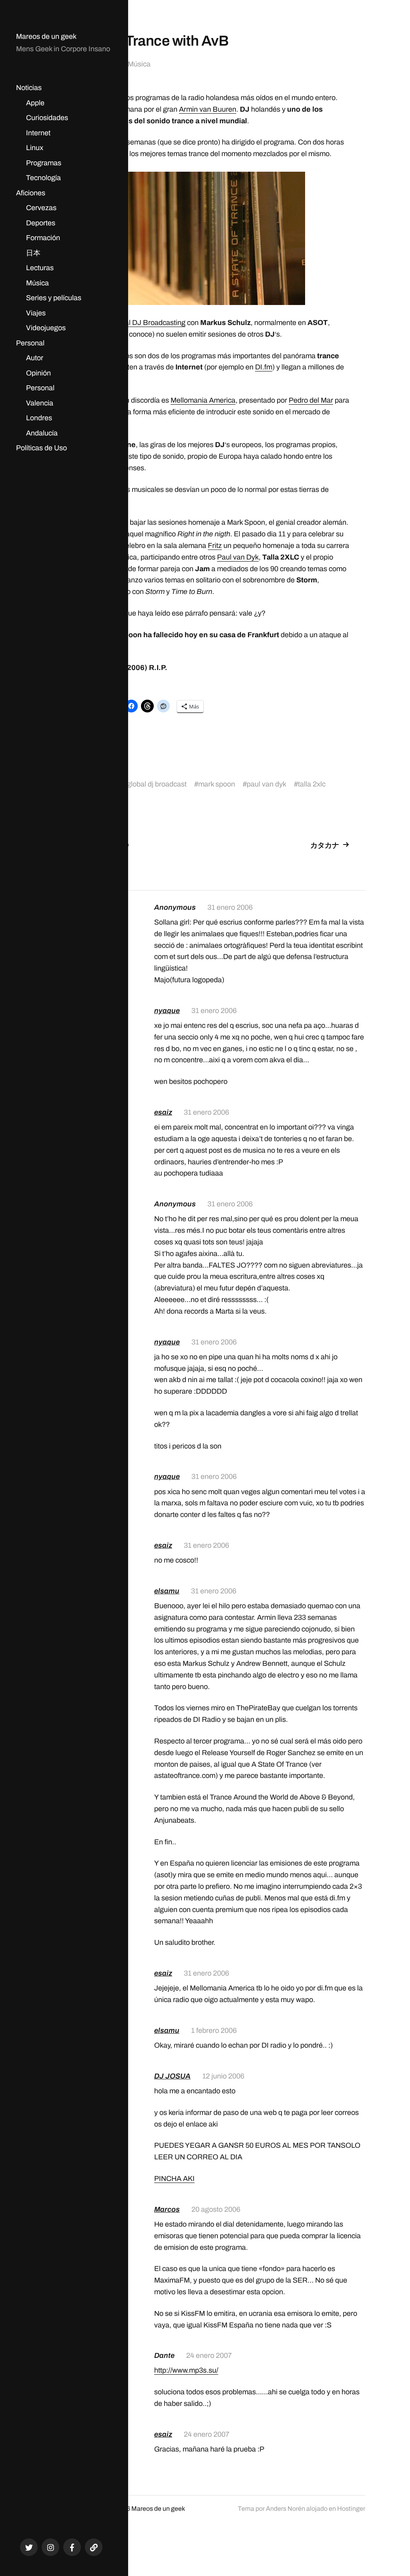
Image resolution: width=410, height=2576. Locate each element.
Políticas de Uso (41, 448)
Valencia (40, 403)
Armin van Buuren (208, 109)
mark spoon (217, 784)
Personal (30, 343)
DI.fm (264, 367)
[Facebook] (72, 2547)
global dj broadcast (157, 784)
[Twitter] (29, 2547)
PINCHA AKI (174, 2179)
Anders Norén (285, 2509)
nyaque (167, 1011)
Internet (38, 133)
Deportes (41, 223)
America (221, 400)
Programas (44, 163)
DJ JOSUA (172, 2076)
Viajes (36, 313)
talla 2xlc (312, 784)
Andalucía (42, 433)
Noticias (29, 88)
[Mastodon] (94, 2547)
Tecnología (43, 178)
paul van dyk (266, 784)
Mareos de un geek (46, 36)
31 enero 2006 (230, 907)
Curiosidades (47, 118)
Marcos (167, 2209)
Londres (39, 418)
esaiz (163, 1112)
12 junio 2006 (223, 2076)
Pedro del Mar (311, 400)
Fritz (215, 546)
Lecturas (40, 268)
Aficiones (31, 193)
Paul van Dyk (238, 557)
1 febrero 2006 (214, 2030)
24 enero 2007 (209, 2355)
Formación (43, 238)
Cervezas (41, 208)
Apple (35, 103)
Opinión (38, 373)
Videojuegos (46, 328)
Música (37, 283)
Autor (35, 358)
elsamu (167, 1591)
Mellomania (189, 400)
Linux (35, 148)
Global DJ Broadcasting (148, 323)
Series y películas (54, 298)
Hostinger (351, 2509)
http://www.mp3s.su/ (186, 2370)
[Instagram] (50, 2547)
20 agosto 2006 (216, 2209)
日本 (33, 253)
